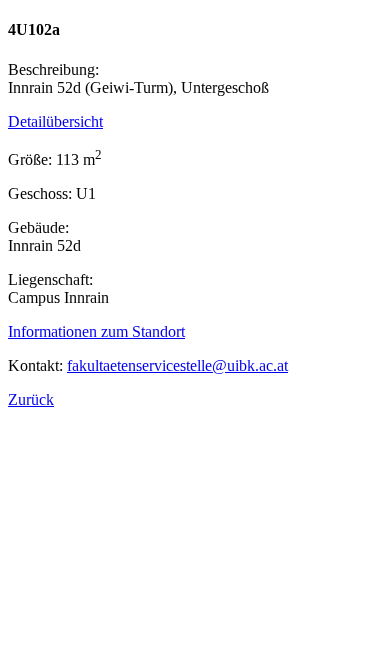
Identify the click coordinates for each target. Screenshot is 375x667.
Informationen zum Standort (96, 331)
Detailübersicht (55, 121)
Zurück (31, 399)
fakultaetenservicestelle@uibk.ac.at (177, 365)
